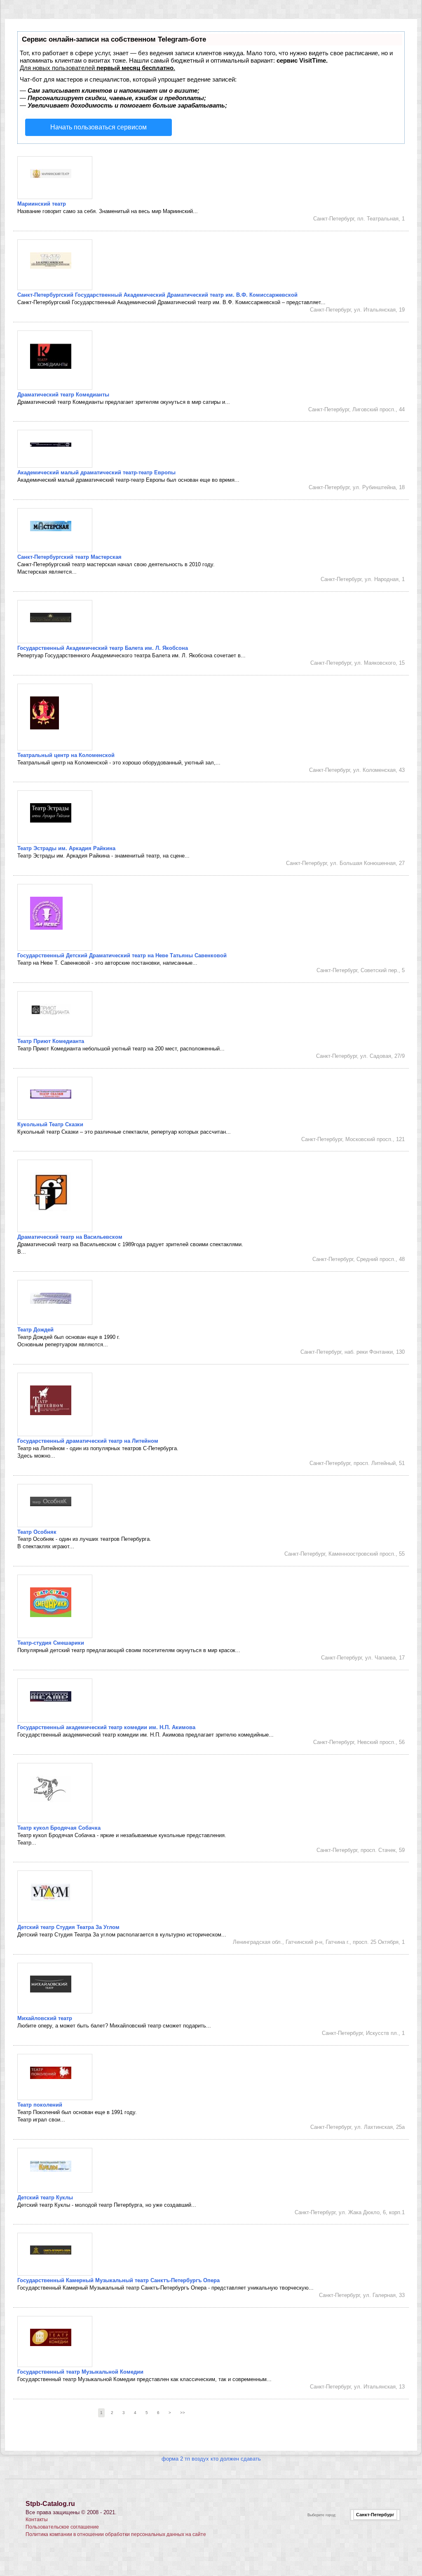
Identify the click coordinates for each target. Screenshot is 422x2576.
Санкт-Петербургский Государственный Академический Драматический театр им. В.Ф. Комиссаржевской (157, 295)
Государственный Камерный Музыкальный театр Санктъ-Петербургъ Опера (118, 2280)
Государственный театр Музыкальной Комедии (80, 2372)
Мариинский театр (42, 204)
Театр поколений (40, 2105)
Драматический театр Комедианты (63, 395)
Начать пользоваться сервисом (98, 127)
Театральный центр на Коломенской (66, 755)
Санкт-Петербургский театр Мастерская (69, 557)
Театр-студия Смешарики (51, 1643)
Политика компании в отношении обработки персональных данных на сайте (116, 2534)
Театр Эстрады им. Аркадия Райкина (66, 848)
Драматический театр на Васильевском (70, 1237)
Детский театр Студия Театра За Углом (68, 1927)
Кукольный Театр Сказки (50, 1124)
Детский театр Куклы (45, 2197)
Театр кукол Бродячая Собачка (59, 1828)
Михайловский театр (45, 2018)
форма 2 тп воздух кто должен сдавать (211, 2459)
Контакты (37, 2520)
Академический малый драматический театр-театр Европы (96, 472)
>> (183, 2413)
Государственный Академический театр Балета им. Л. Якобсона (103, 648)
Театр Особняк (37, 1532)
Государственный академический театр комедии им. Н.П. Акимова (106, 1727)
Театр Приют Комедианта (51, 1041)
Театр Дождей (35, 1330)
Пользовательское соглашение (62, 2527)
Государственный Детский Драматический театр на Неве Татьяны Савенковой (122, 955)
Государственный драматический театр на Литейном (88, 1441)
